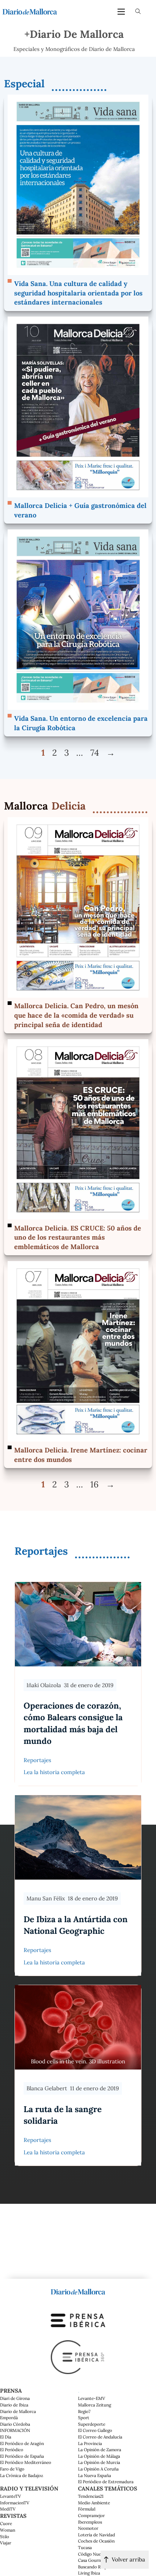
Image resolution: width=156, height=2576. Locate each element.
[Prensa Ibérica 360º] (78, 2356)
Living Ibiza (89, 2573)
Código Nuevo (92, 2554)
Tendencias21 (91, 2496)
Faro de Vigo (12, 2469)
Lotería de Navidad (97, 2535)
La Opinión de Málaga (99, 2456)
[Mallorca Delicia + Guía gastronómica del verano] (78, 406)
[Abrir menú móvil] (121, 12)
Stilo (5, 2537)
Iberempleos (90, 2522)
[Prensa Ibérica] (78, 2320)
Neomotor (88, 2528)
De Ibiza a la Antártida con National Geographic (76, 1925)
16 (95, 1484)
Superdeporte (92, 2424)
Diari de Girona (15, 2398)
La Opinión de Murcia (99, 2462)
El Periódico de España (22, 2456)
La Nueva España (95, 2475)
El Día (6, 2437)
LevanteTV (11, 2496)
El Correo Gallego (95, 2430)
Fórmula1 (87, 2509)
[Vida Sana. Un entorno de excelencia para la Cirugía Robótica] (78, 619)
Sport (84, 2418)
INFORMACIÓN (15, 2430)
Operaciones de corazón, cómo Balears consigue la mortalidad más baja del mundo (73, 1723)
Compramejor (91, 2515)
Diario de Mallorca (18, 2411)
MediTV (8, 2509)
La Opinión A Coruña (98, 2469)
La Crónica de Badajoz (22, 2475)
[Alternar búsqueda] (138, 12)
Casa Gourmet (92, 2560)
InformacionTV (15, 2503)
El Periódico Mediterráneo (26, 2462)
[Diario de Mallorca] (78, 2291)
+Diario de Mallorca (74, 34)
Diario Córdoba (15, 2424)
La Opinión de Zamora (100, 2450)
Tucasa (85, 2547)
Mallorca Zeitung (95, 2405)
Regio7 (84, 2411)
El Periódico (12, 2450)
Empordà (9, 2418)
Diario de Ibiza (14, 2405)
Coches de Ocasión (96, 2541)
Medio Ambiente (94, 2503)
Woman (8, 2530)
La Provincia (90, 2443)
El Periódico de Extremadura (106, 2482)
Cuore (6, 2523)
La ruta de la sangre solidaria (63, 2115)
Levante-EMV (92, 2398)
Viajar (6, 2543)
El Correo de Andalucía (100, 2437)
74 (95, 752)
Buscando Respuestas (99, 2567)
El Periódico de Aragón (22, 2443)
